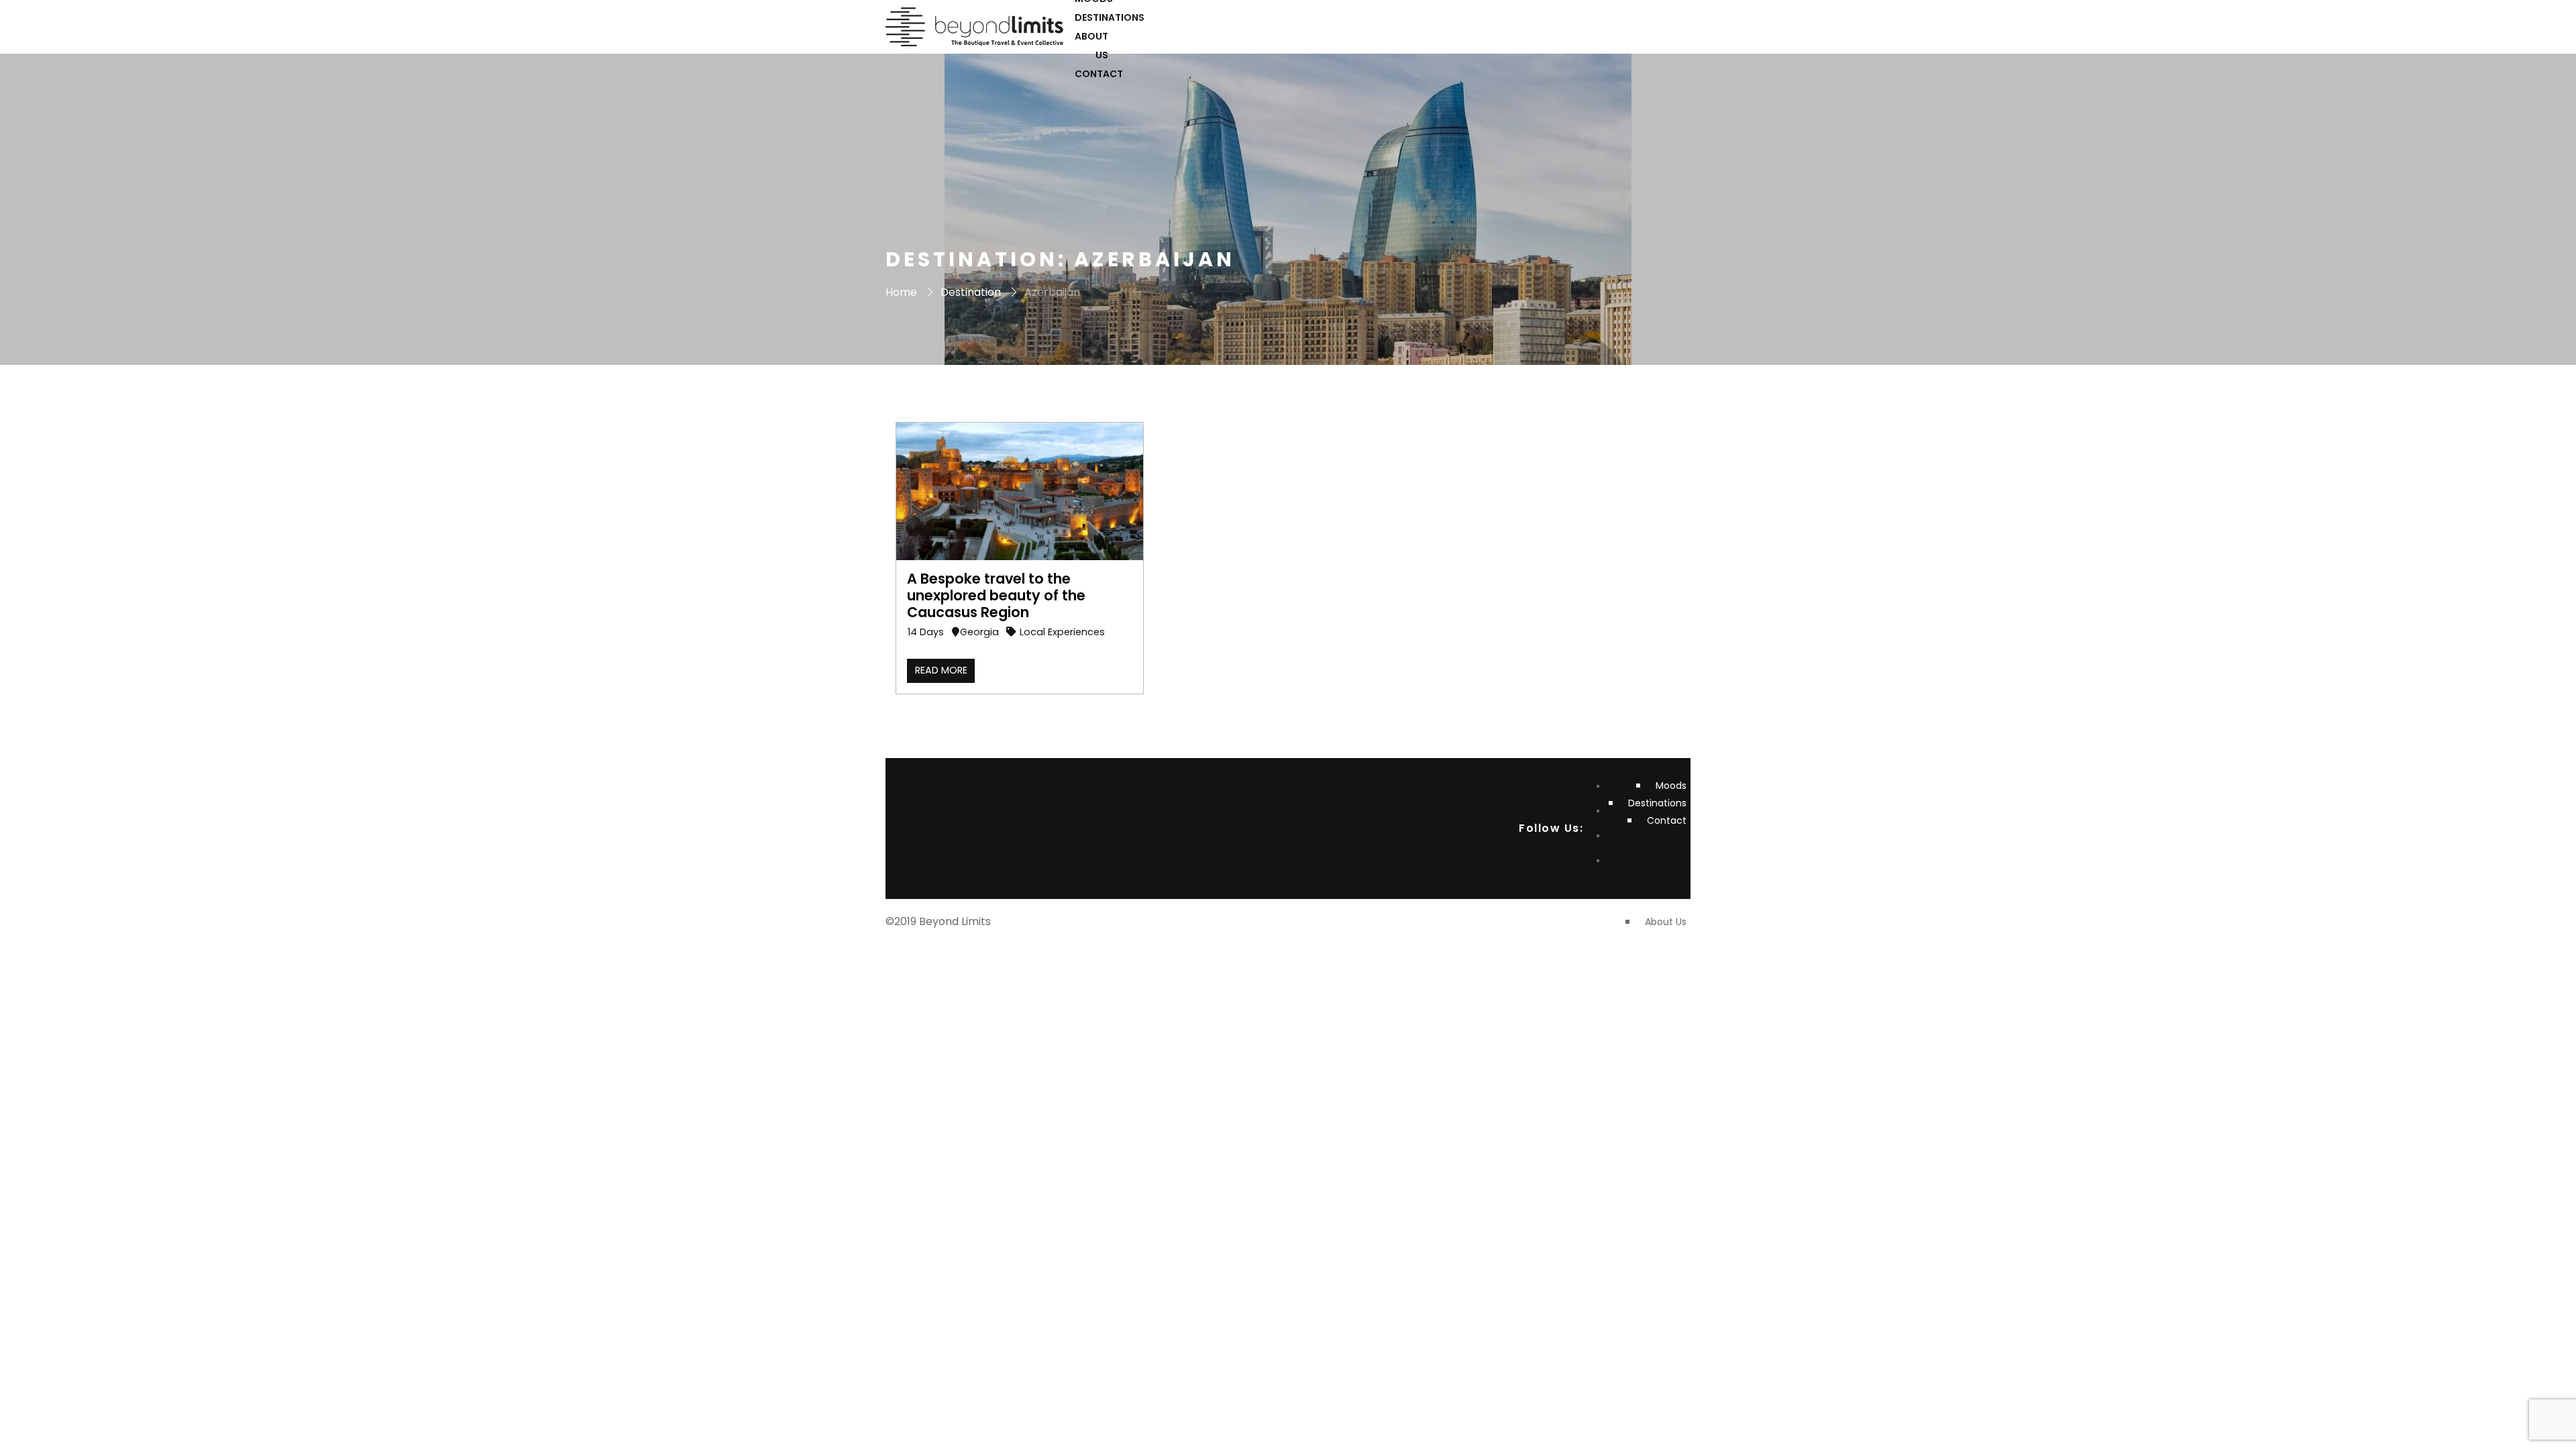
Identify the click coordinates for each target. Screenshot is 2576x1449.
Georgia (979, 632)
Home (901, 292)
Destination (971, 292)
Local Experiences (1062, 632)
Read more (941, 670)
